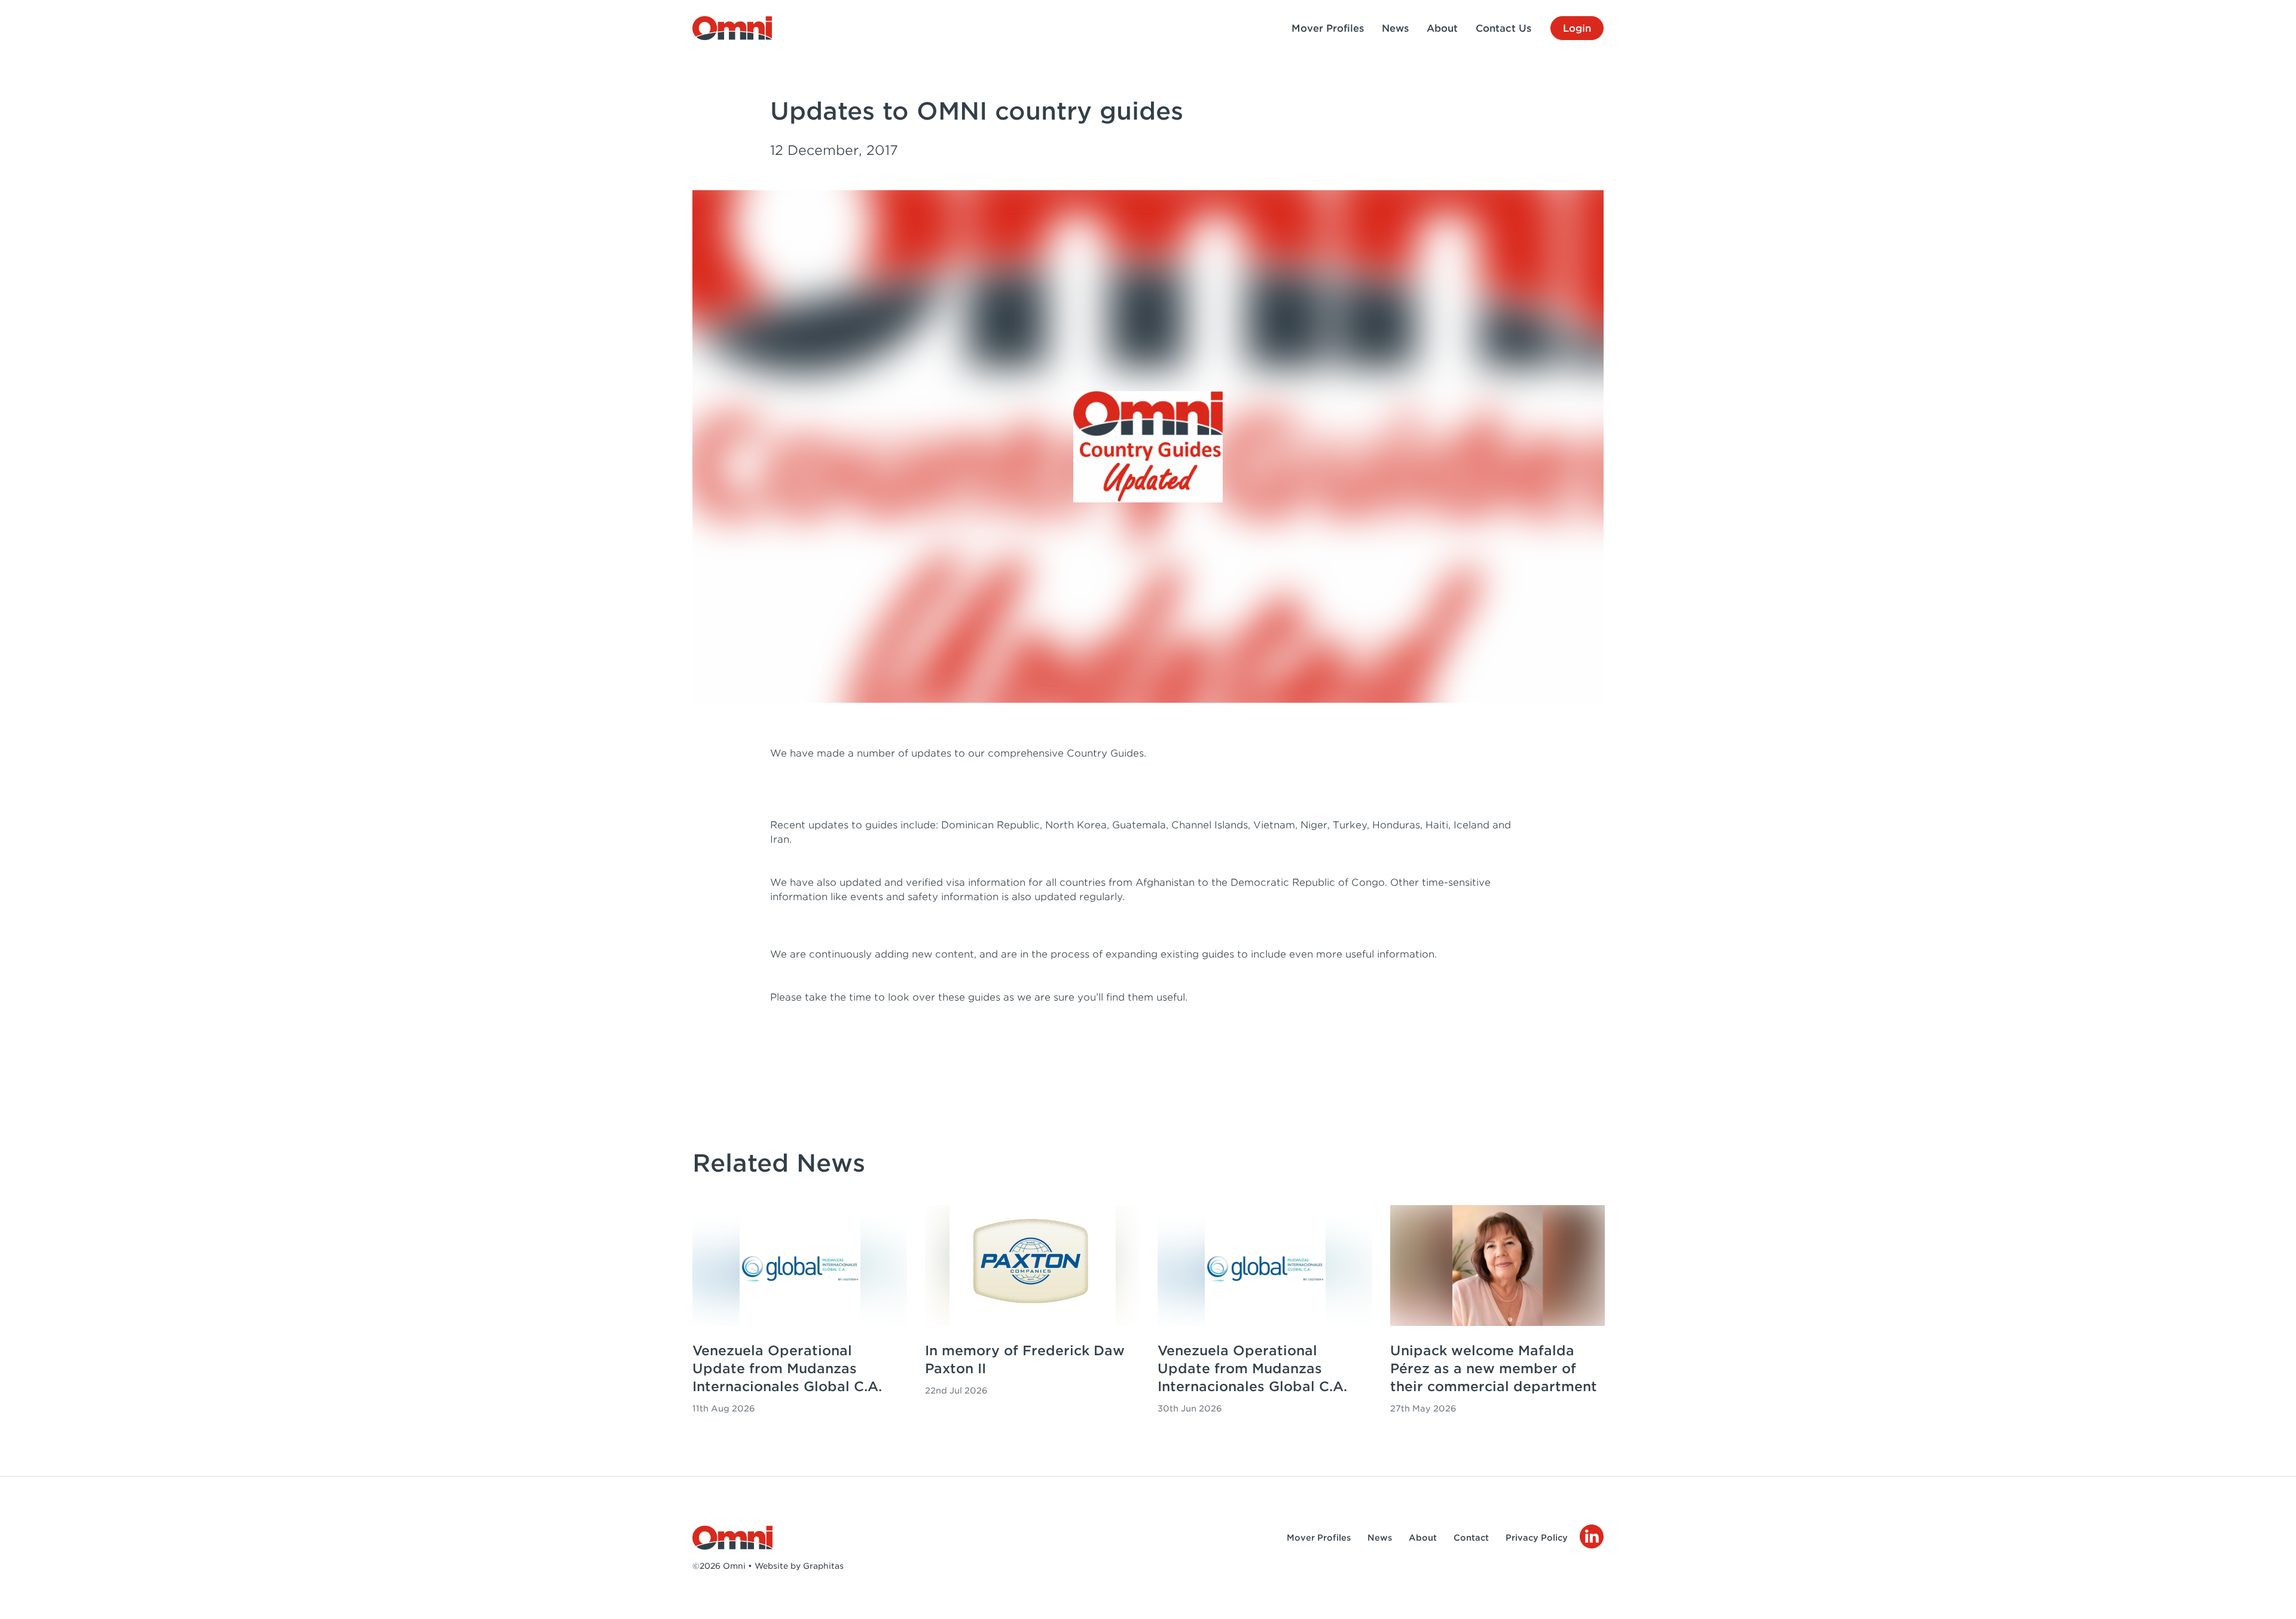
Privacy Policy (1537, 1538)
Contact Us (1503, 28)
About (1442, 28)
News (1395, 28)
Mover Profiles (1328, 28)
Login (1577, 28)
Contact (1471, 1538)
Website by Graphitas (799, 1566)
